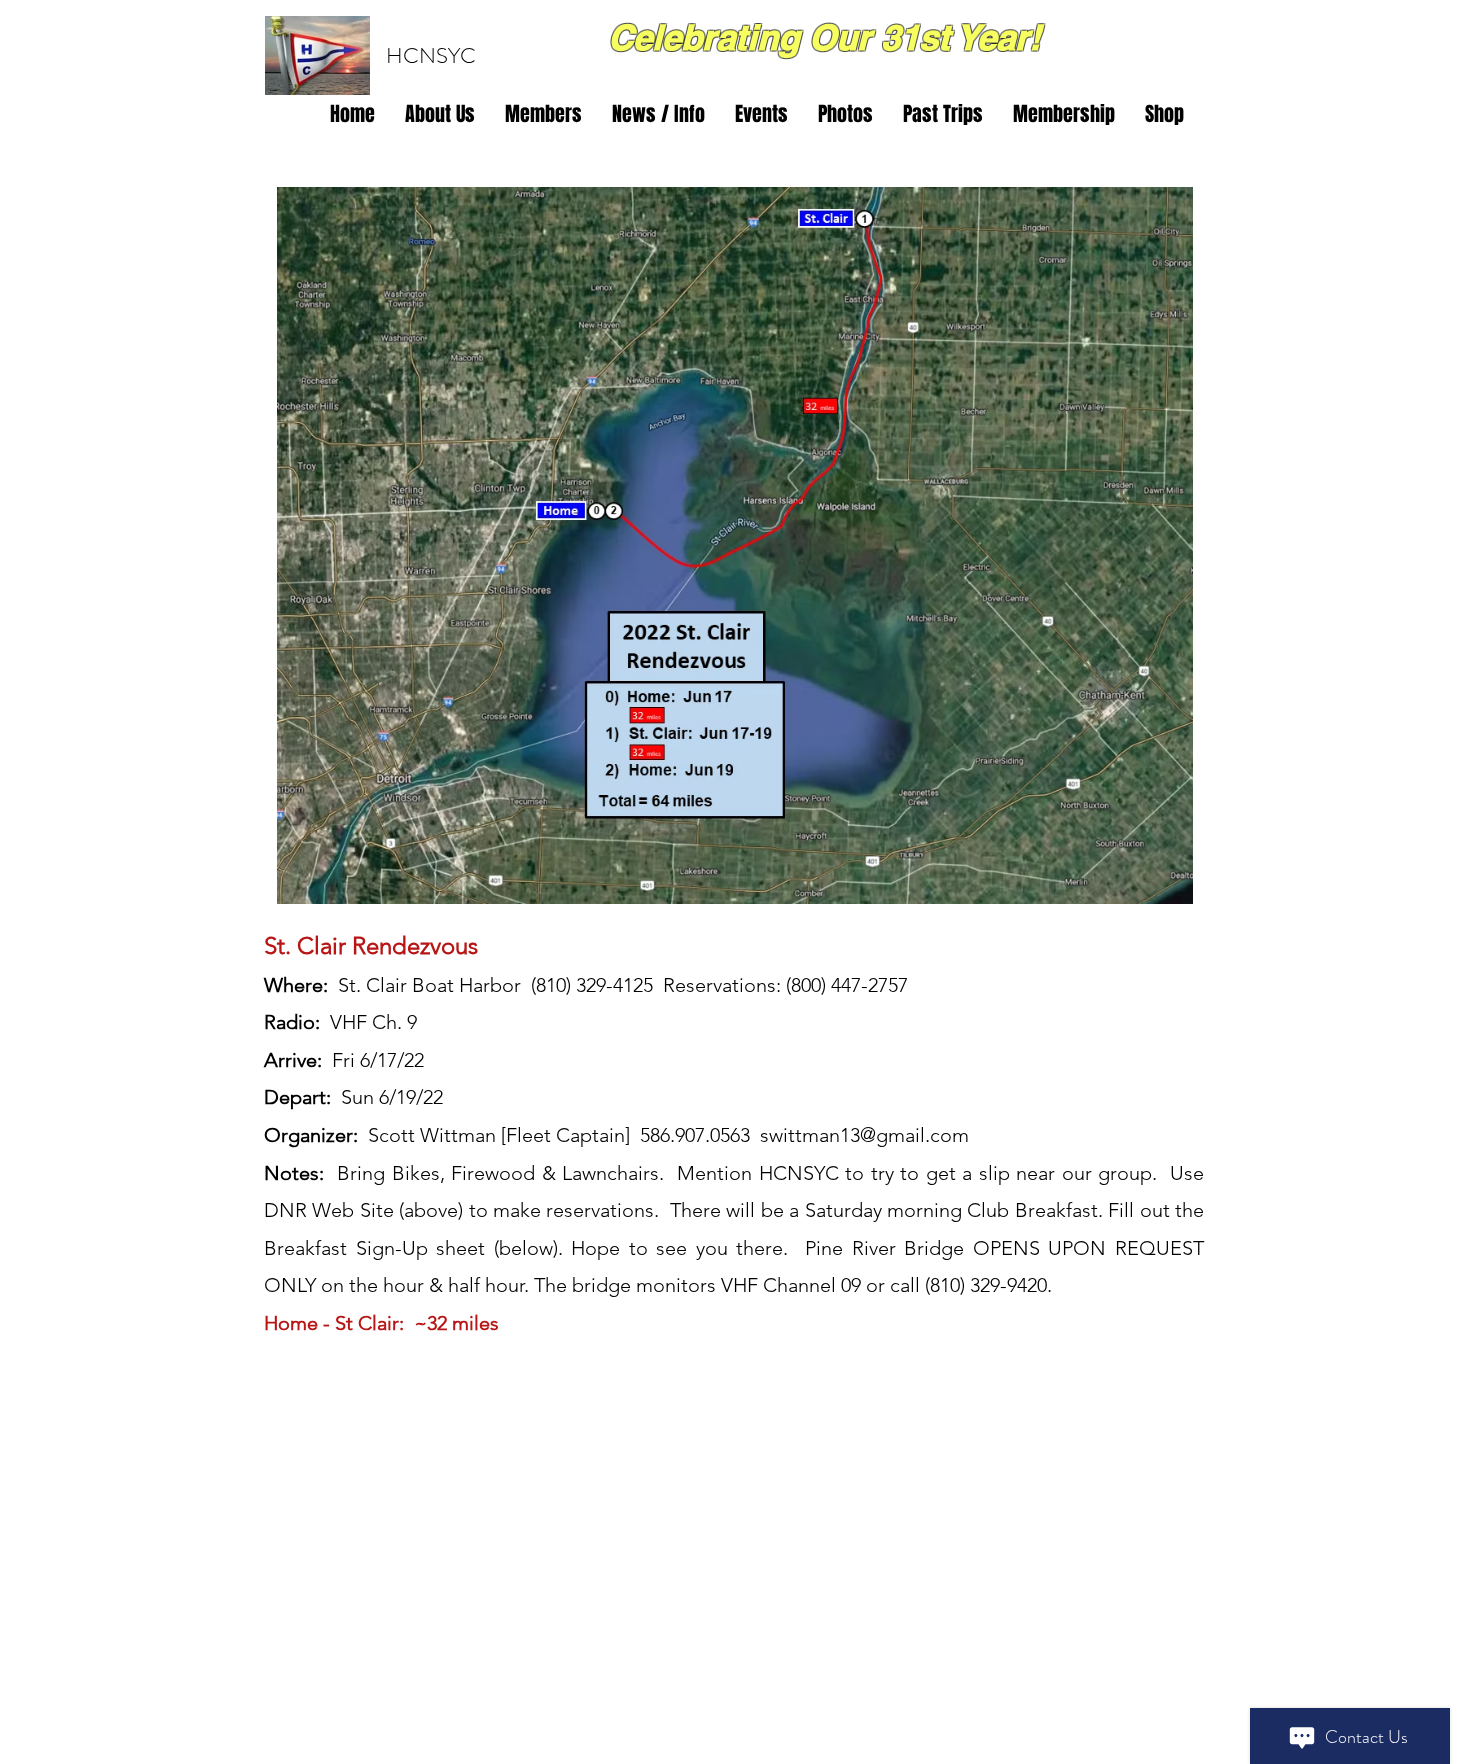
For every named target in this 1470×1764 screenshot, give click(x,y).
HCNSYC (431, 55)
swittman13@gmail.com (864, 1135)
